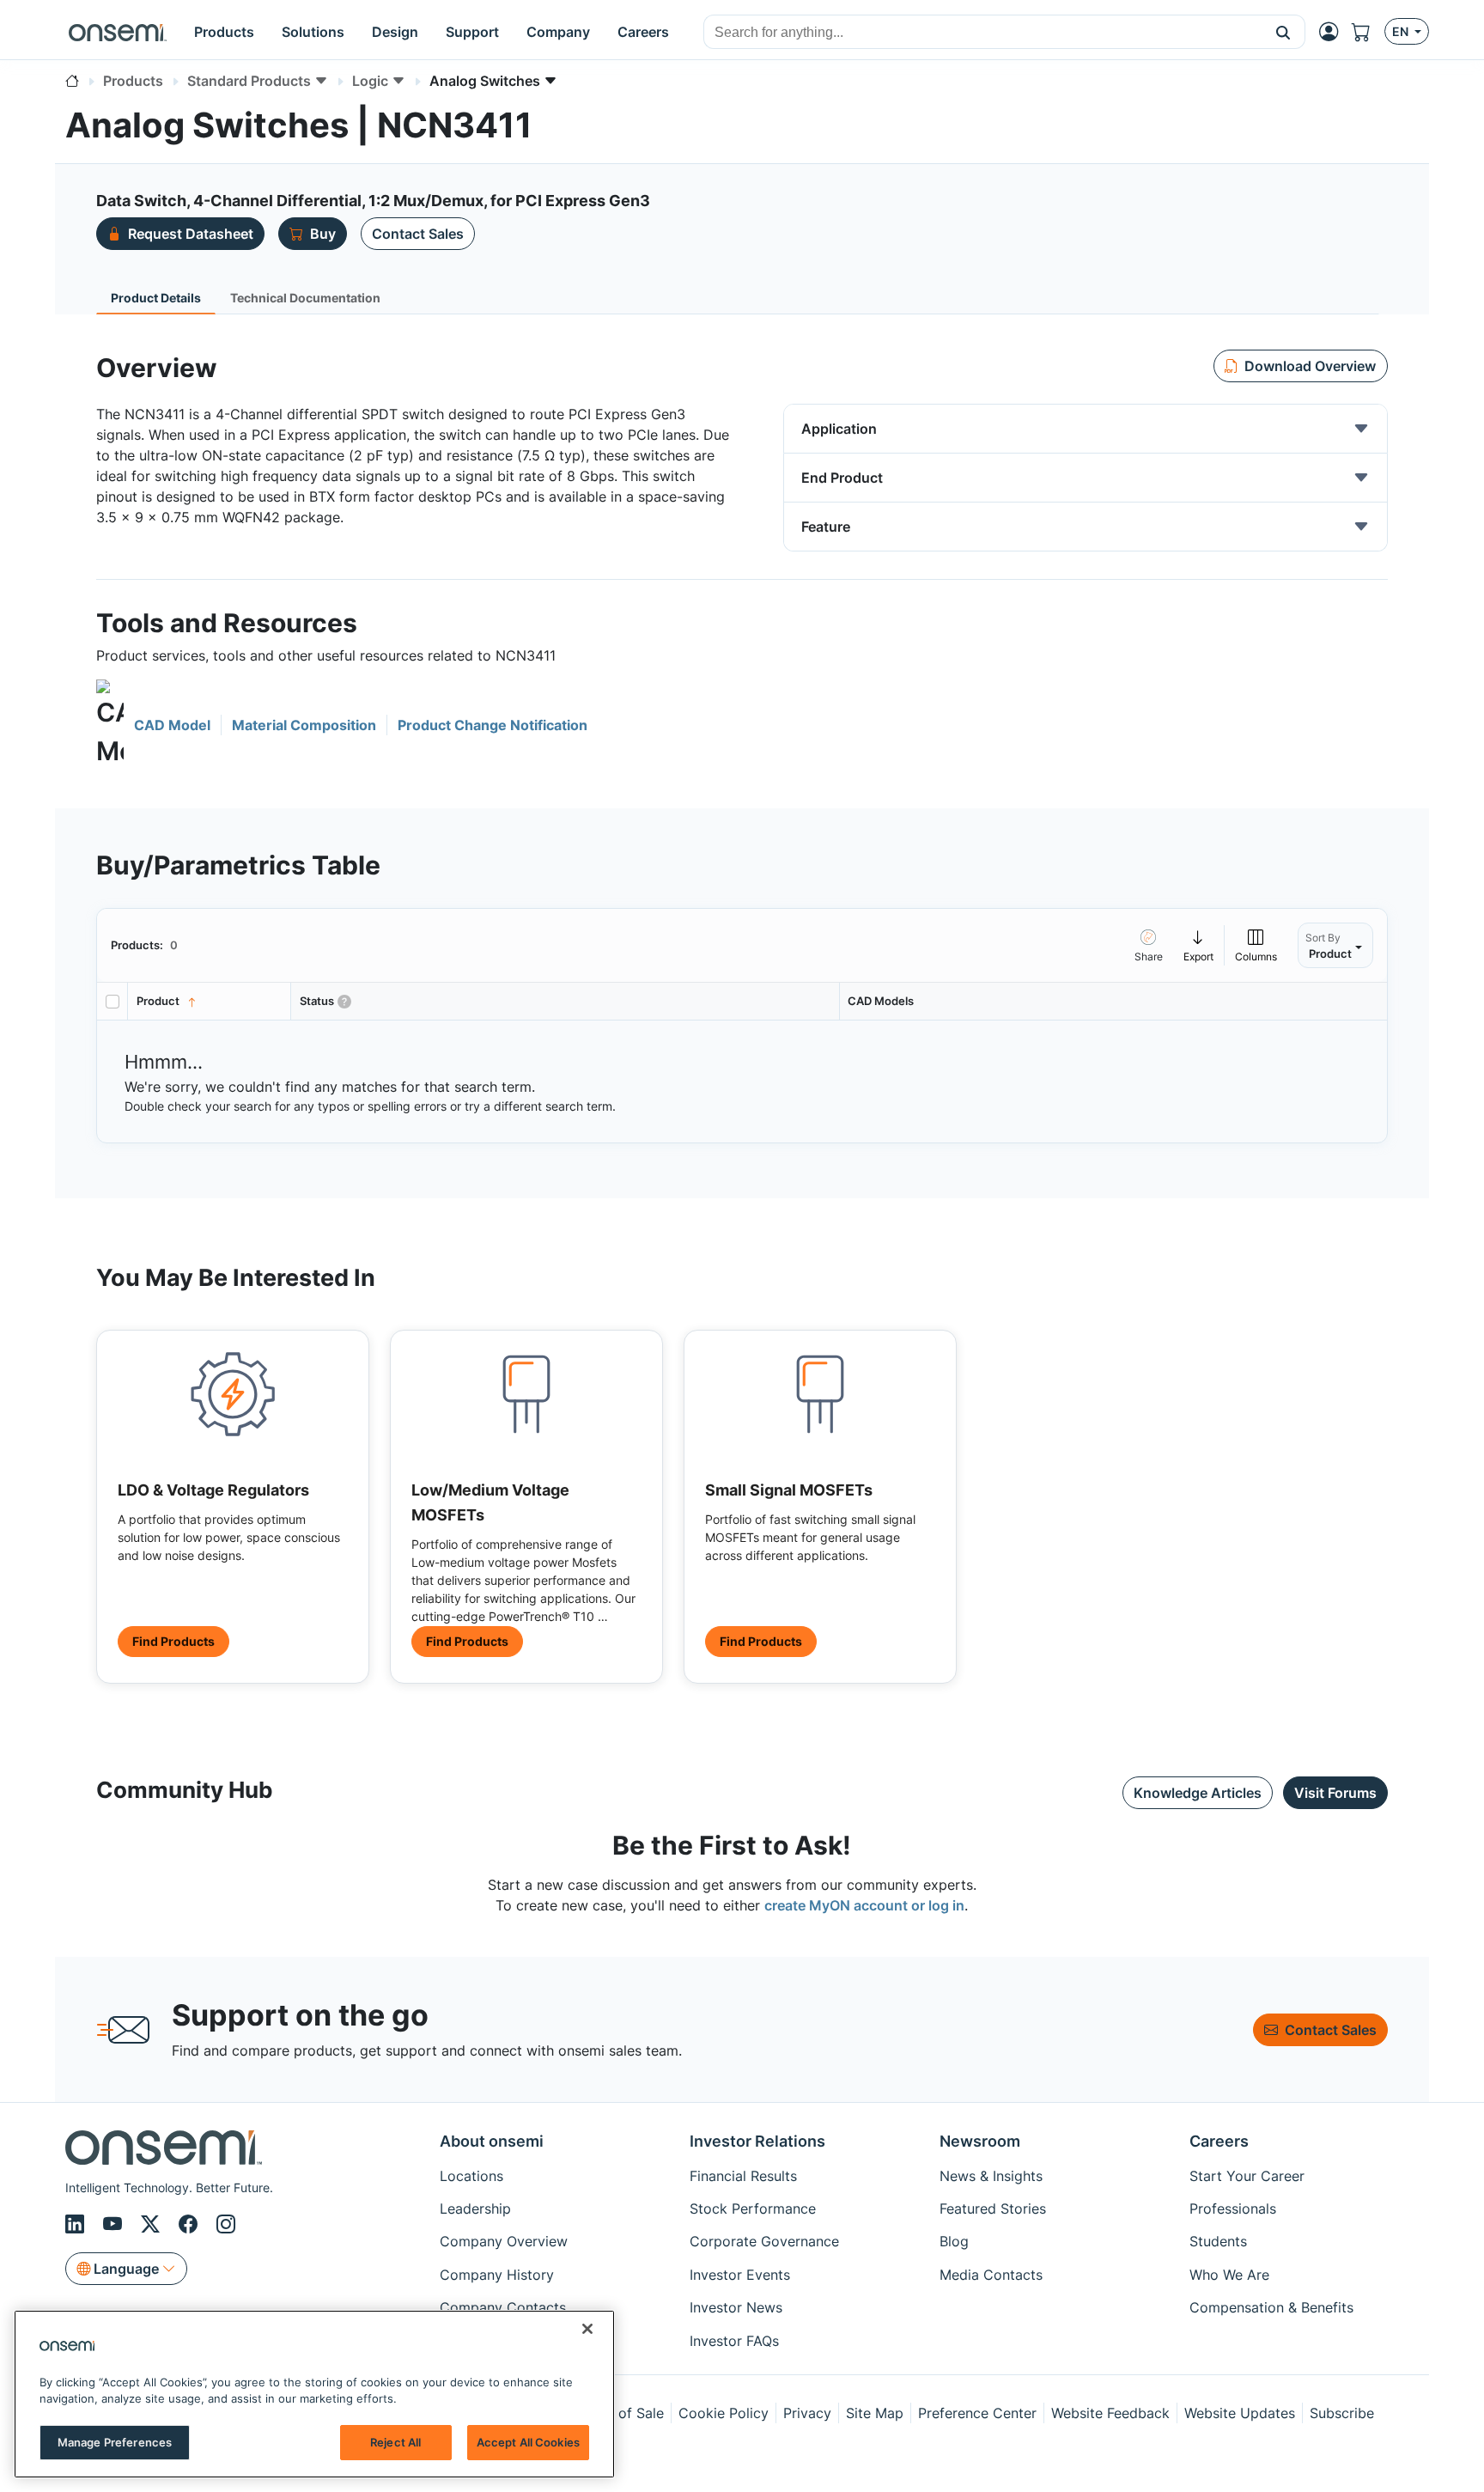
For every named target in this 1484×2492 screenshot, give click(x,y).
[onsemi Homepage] (118, 32)
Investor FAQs (734, 2341)
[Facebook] (191, 2224)
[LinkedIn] (77, 2224)
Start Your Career (1247, 2176)
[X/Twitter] (153, 2224)
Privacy (807, 2413)
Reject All (395, 2442)
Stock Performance (753, 2209)
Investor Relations (757, 2141)
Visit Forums (1335, 1793)
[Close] (587, 2329)
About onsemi (492, 2141)
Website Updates (1240, 2413)
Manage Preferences (115, 2442)
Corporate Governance (764, 2241)
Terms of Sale (619, 2413)
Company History (497, 2275)
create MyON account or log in (864, 1905)
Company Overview (504, 2241)
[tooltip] (1199, 945)
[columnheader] (210, 1001)
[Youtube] (115, 2224)
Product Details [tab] (156, 298)
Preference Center (977, 2413)
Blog (954, 2241)
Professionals (1233, 2209)
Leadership (475, 2209)
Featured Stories (993, 2209)
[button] (1283, 32)
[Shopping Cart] (1368, 32)
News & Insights (991, 2176)
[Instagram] (226, 2224)
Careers (1219, 2141)
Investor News (736, 2307)
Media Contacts (991, 2275)
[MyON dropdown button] (1334, 32)
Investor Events (740, 2275)
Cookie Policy (724, 2413)
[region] (314, 2394)
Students (1218, 2241)
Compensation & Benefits (1271, 2307)
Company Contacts (503, 2307)
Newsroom (980, 2141)
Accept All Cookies (528, 2442)
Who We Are (1229, 2275)
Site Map (875, 2413)
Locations (471, 2176)
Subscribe (1342, 2413)
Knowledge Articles (1198, 1793)
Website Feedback (1110, 2413)
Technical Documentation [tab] (305, 298)
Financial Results (743, 2176)
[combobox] (983, 33)
